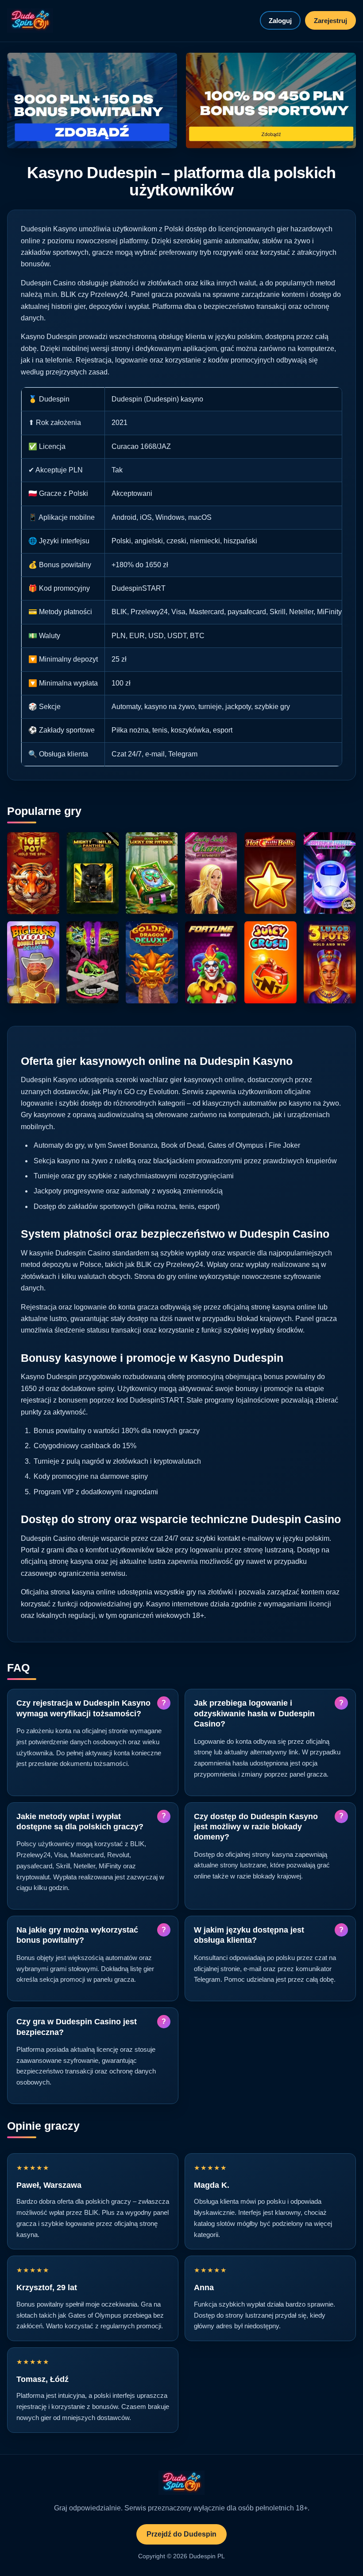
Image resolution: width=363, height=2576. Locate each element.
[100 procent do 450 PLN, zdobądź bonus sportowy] (271, 101)
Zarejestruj (330, 21)
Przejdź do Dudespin (181, 2534)
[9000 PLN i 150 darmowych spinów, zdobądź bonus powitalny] (92, 101)
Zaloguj (280, 21)
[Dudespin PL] (30, 21)
